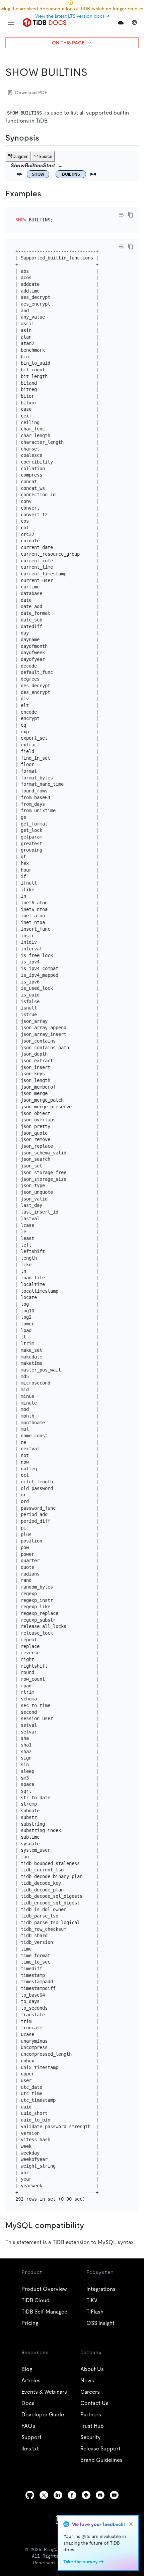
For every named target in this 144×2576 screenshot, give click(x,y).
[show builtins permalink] (93, 72)
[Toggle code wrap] (121, 215)
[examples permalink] (47, 194)
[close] (131, 2524)
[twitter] (44, 2495)
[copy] (131, 215)
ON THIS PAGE (68, 43)
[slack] (86, 2495)
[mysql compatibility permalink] (89, 2225)
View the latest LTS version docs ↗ (72, 16)
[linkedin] (58, 2495)
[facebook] (72, 2495)
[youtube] (114, 2495)
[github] (30, 2495)
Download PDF (31, 93)
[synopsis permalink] (45, 138)
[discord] (100, 2495)
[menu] (11, 23)
